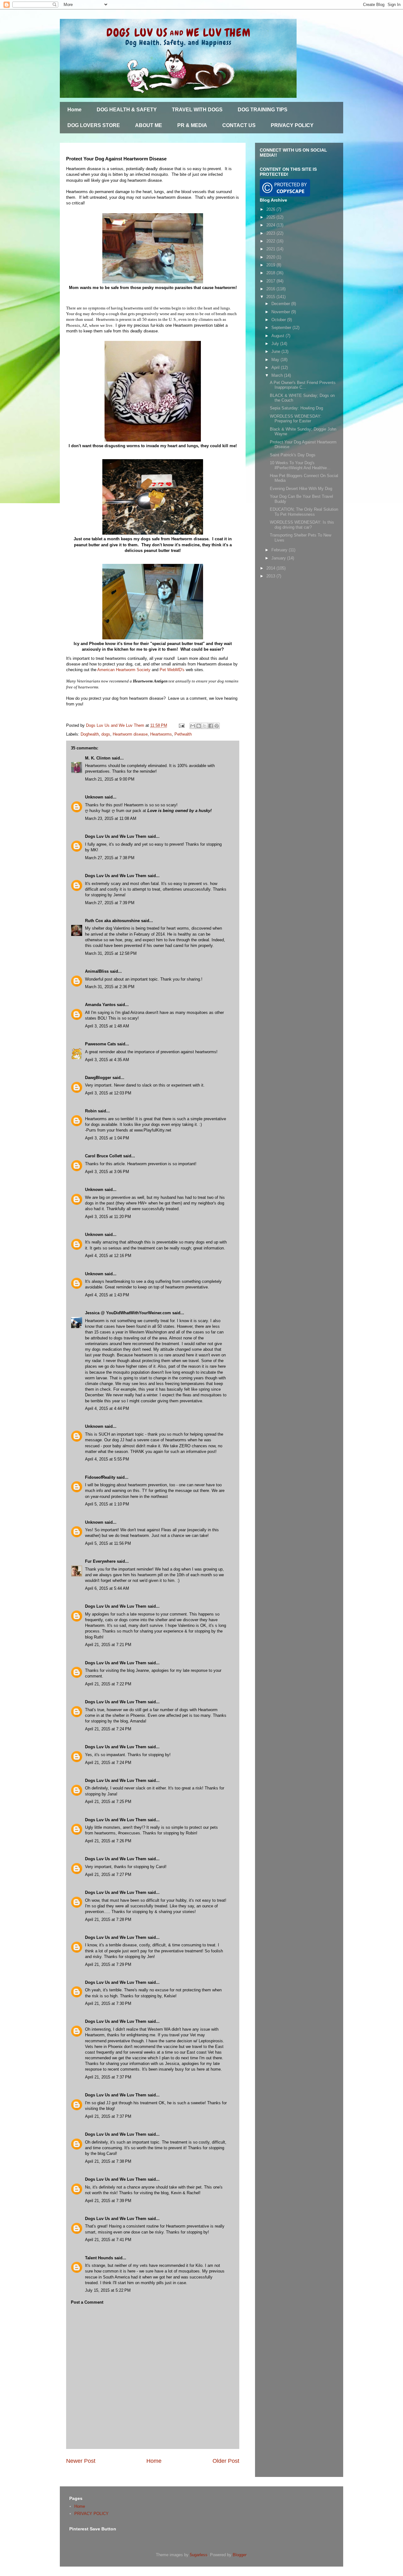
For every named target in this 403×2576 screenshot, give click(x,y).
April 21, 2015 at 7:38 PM (108, 2161)
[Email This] (193, 726)
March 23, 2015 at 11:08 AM (111, 818)
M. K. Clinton (98, 758)
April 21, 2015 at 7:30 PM (108, 2003)
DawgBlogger (98, 1078)
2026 (271, 209)
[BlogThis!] (199, 726)
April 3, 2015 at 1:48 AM (107, 1026)
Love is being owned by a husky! (179, 811)
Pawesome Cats (100, 1044)
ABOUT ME (149, 125)
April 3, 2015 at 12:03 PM (108, 1093)
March (278, 375)
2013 (271, 576)
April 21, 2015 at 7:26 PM (108, 1841)
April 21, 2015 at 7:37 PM (108, 2077)
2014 (271, 568)
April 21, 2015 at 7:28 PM (108, 1919)
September (282, 328)
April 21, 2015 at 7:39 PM (108, 2201)
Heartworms (161, 734)
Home (74, 110)
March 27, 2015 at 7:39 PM (110, 903)
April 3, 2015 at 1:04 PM (107, 1138)
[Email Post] (181, 725)
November (281, 312)
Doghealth (90, 734)
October (279, 320)
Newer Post (81, 2461)
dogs (106, 734)
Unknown (94, 797)
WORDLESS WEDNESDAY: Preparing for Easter (296, 419)
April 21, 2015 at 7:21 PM (108, 1645)
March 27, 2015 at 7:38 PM (110, 858)
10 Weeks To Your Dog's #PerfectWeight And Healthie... (300, 465)
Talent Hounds (99, 2258)
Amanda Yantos (100, 1005)
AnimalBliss (97, 971)
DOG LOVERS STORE (94, 125)
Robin (91, 1111)
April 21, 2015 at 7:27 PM (108, 1875)
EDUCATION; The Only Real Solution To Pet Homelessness (304, 512)
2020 (271, 257)
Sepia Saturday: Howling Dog (296, 408)
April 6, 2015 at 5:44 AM (107, 1588)
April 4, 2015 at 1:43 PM (107, 1295)
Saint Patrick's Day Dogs (293, 455)
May (276, 360)
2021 (271, 249)
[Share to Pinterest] (217, 726)
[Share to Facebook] (211, 726)
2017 (271, 281)
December (281, 304)
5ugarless (199, 2555)
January (279, 558)
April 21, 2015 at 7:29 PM (108, 1964)
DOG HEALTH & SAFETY (127, 110)
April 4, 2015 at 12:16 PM (108, 1256)
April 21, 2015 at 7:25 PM (108, 1802)
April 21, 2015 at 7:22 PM (108, 1684)
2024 (271, 225)
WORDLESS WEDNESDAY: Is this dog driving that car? (302, 525)
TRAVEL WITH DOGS (197, 110)
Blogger (239, 2555)
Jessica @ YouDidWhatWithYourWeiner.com (128, 1313)
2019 (271, 265)
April (276, 367)
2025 (271, 217)
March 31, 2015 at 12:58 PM (111, 953)
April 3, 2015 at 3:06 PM (107, 1172)
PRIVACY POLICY (292, 125)
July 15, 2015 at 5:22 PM (108, 2290)
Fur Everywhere (100, 1561)
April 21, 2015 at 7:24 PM (108, 1729)
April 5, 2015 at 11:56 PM (108, 1543)
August (278, 336)
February (280, 550)
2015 (271, 297)
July (276, 344)
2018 (271, 273)
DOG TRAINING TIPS (263, 110)
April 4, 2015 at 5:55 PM (107, 1459)
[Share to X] (205, 726)
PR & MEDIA (192, 125)
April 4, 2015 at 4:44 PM (107, 1408)
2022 (271, 241)
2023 (271, 233)
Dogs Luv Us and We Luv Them (116, 836)
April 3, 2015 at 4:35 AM (107, 1060)
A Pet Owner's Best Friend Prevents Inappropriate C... (303, 385)
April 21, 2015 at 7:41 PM (108, 2240)
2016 (271, 289)
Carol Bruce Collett (103, 1156)
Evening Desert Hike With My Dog (301, 489)
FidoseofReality (100, 1477)
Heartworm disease (130, 734)
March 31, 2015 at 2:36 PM (110, 987)
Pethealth (183, 734)
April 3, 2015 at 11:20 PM (108, 1217)
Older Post (226, 2461)
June (276, 351)
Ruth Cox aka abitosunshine (112, 921)
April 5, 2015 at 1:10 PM (107, 1504)
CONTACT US (239, 125)
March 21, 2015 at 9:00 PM (110, 779)
